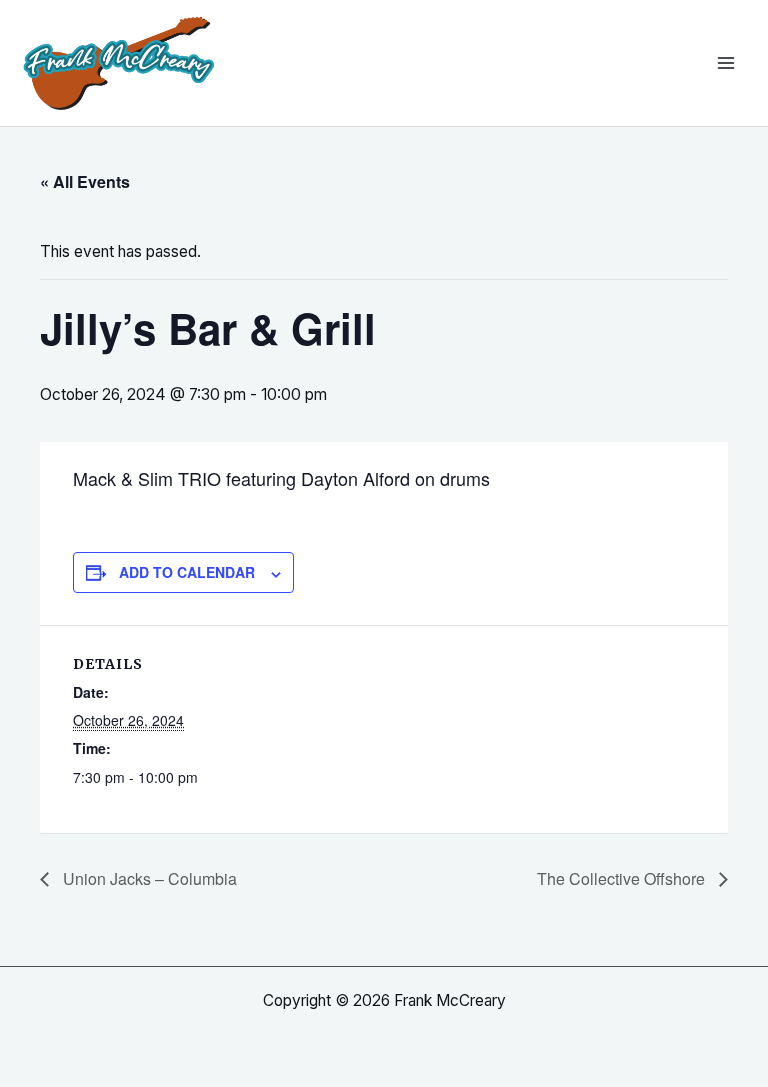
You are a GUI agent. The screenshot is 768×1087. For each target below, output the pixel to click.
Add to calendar (187, 572)
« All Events (85, 181)
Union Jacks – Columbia (148, 878)
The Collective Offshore (623, 878)
